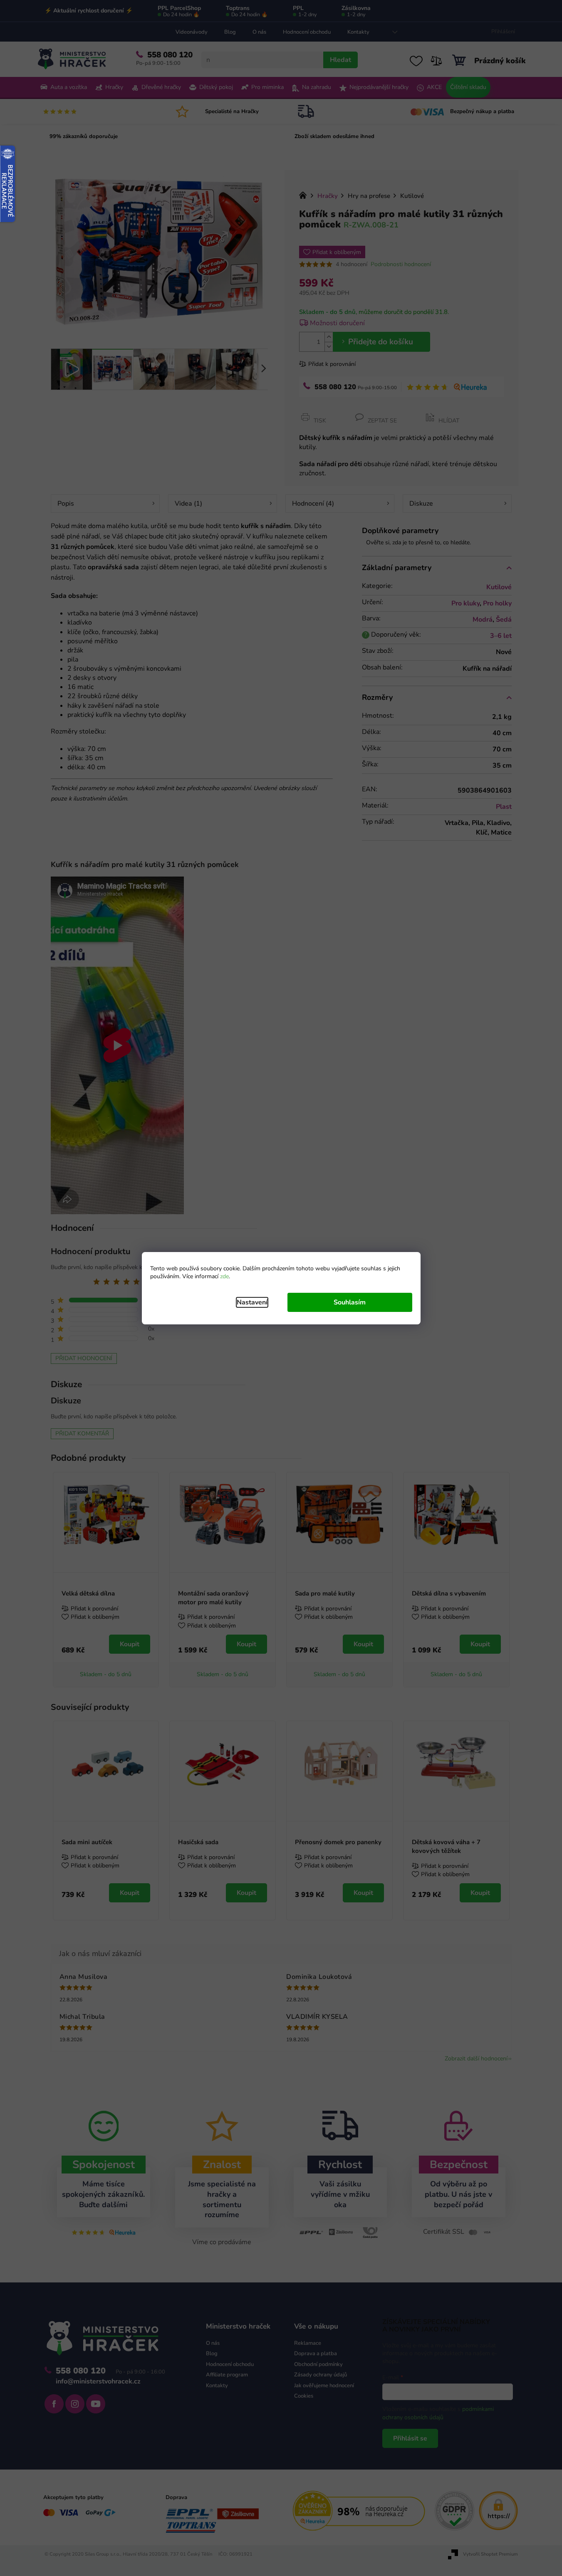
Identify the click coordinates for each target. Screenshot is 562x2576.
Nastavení (252, 1302)
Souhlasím (350, 1302)
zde (224, 1276)
